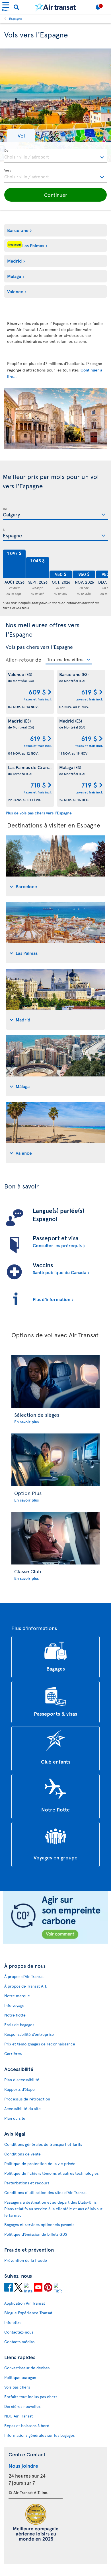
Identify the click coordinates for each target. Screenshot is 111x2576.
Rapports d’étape (19, 2089)
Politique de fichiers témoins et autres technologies (51, 2173)
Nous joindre (23, 2466)
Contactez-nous (19, 2332)
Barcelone (18, 230)
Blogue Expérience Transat (28, 2313)
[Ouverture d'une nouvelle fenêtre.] (9, 2288)
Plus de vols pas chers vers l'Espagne (39, 813)
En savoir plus (26, 1422)
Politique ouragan (20, 2377)
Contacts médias (19, 2342)
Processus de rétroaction (27, 2099)
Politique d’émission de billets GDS (36, 2234)
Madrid (15, 261)
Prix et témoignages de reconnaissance (40, 2044)
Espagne (16, 18)
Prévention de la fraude (26, 2260)
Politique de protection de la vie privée (40, 2164)
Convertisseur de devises (27, 2368)
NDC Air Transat (18, 2416)
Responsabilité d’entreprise (29, 2034)
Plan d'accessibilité (22, 2080)
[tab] (55, 866)
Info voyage (14, 2005)
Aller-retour (20, 660)
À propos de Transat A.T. (26, 1986)
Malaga (14, 276)
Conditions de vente (22, 2154)
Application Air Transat (25, 2303)
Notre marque (17, 1996)
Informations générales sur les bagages (39, 2435)
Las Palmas (26, 245)
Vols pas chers (17, 2387)
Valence (15, 291)
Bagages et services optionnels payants (39, 2225)
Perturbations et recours (27, 2183)
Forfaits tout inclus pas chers (31, 2397)
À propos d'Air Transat (24, 1976)
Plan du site (15, 2118)
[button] (21, 135)
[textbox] (55, 156)
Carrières (13, 2054)
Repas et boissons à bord (27, 2426)
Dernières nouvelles (22, 2406)
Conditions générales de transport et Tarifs (43, 2144)
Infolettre (13, 2322)
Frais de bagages (19, 2025)
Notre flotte (15, 2015)
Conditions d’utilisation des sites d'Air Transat (46, 2192)
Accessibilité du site (22, 2109)
